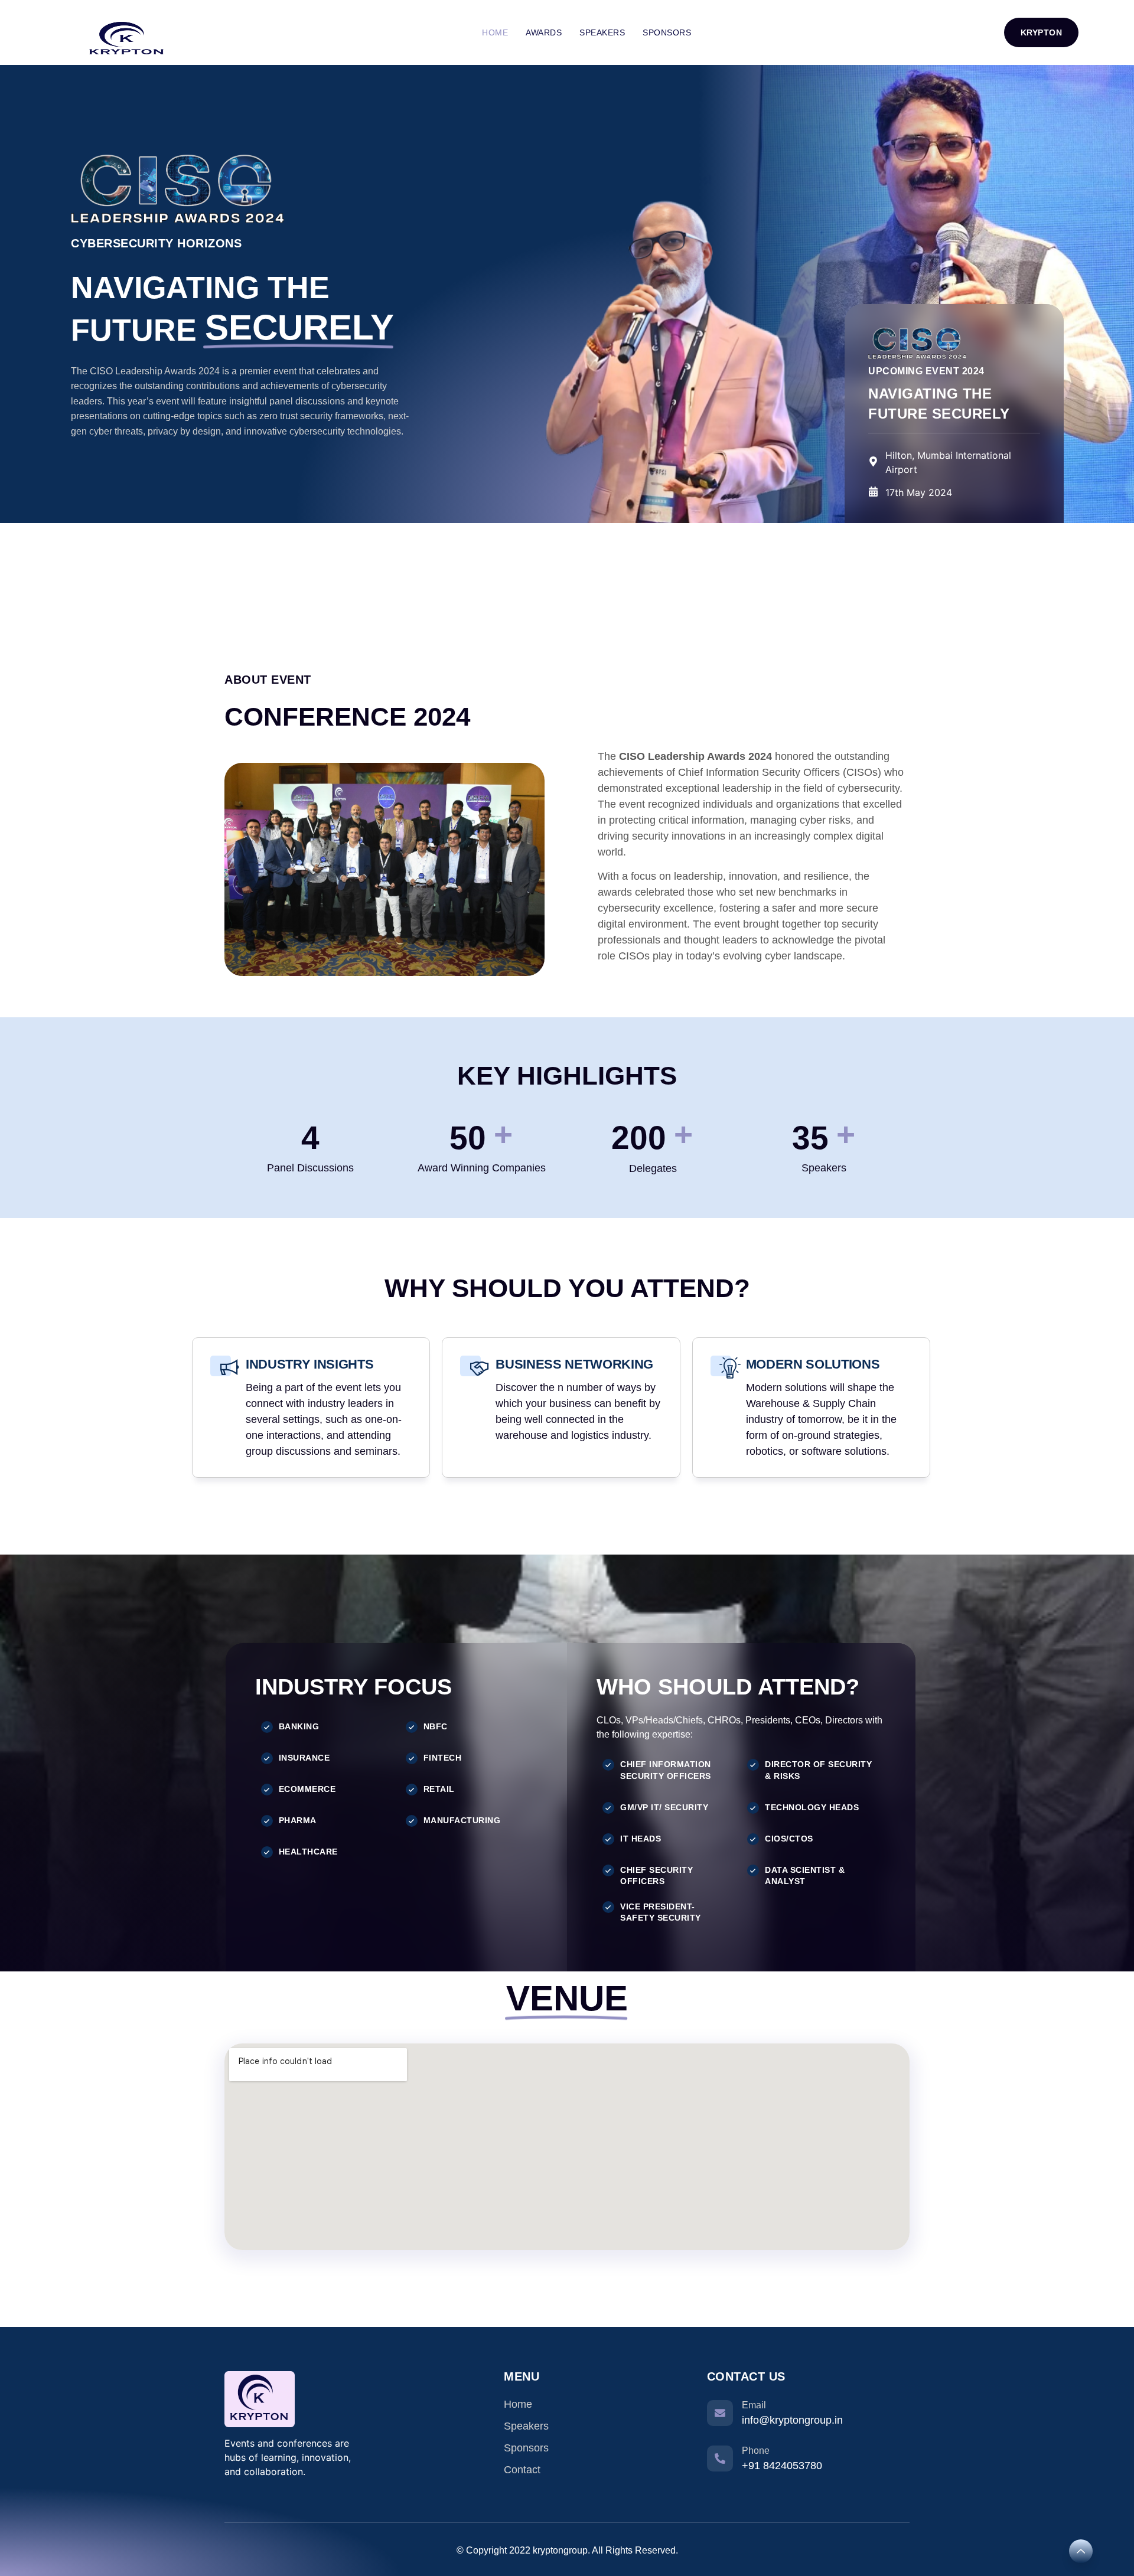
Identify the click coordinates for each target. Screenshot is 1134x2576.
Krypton (1042, 32)
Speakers (602, 32)
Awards (544, 32)
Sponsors (667, 32)
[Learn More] (1081, 2551)
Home (495, 32)
